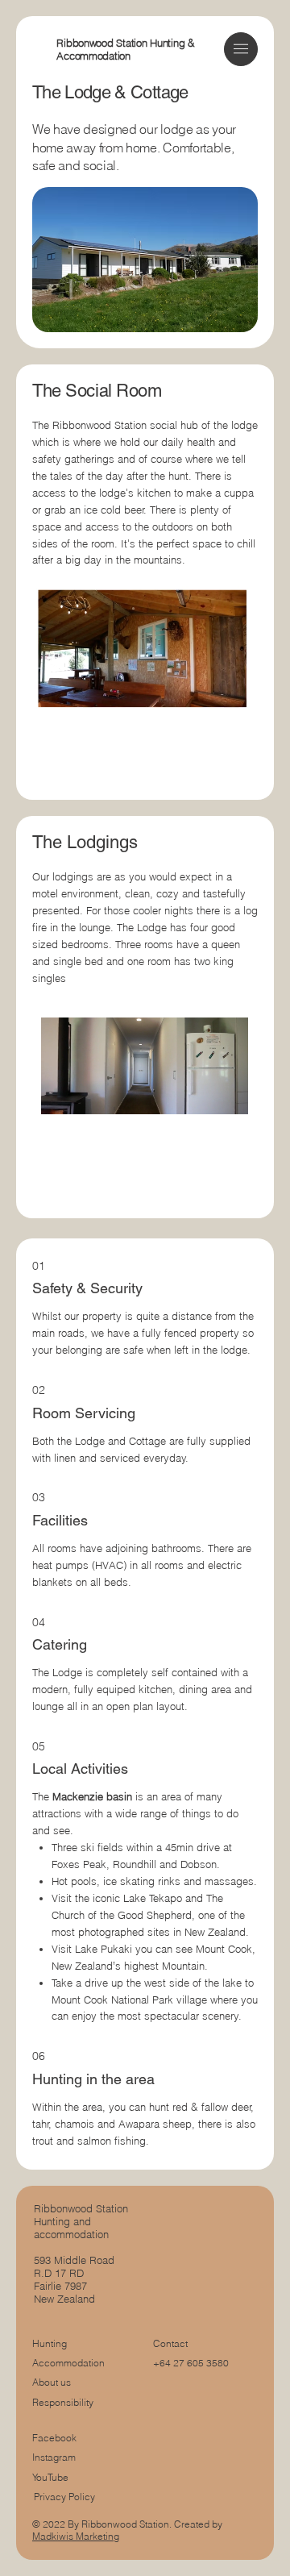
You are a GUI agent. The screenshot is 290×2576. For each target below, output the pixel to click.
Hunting (50, 2343)
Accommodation (68, 2363)
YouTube (50, 2477)
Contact (170, 2343)
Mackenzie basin (92, 1796)
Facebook (54, 2438)
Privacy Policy (64, 2497)
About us (52, 2382)
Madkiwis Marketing (76, 2536)
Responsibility (63, 2402)
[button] (241, 49)
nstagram (55, 2457)
